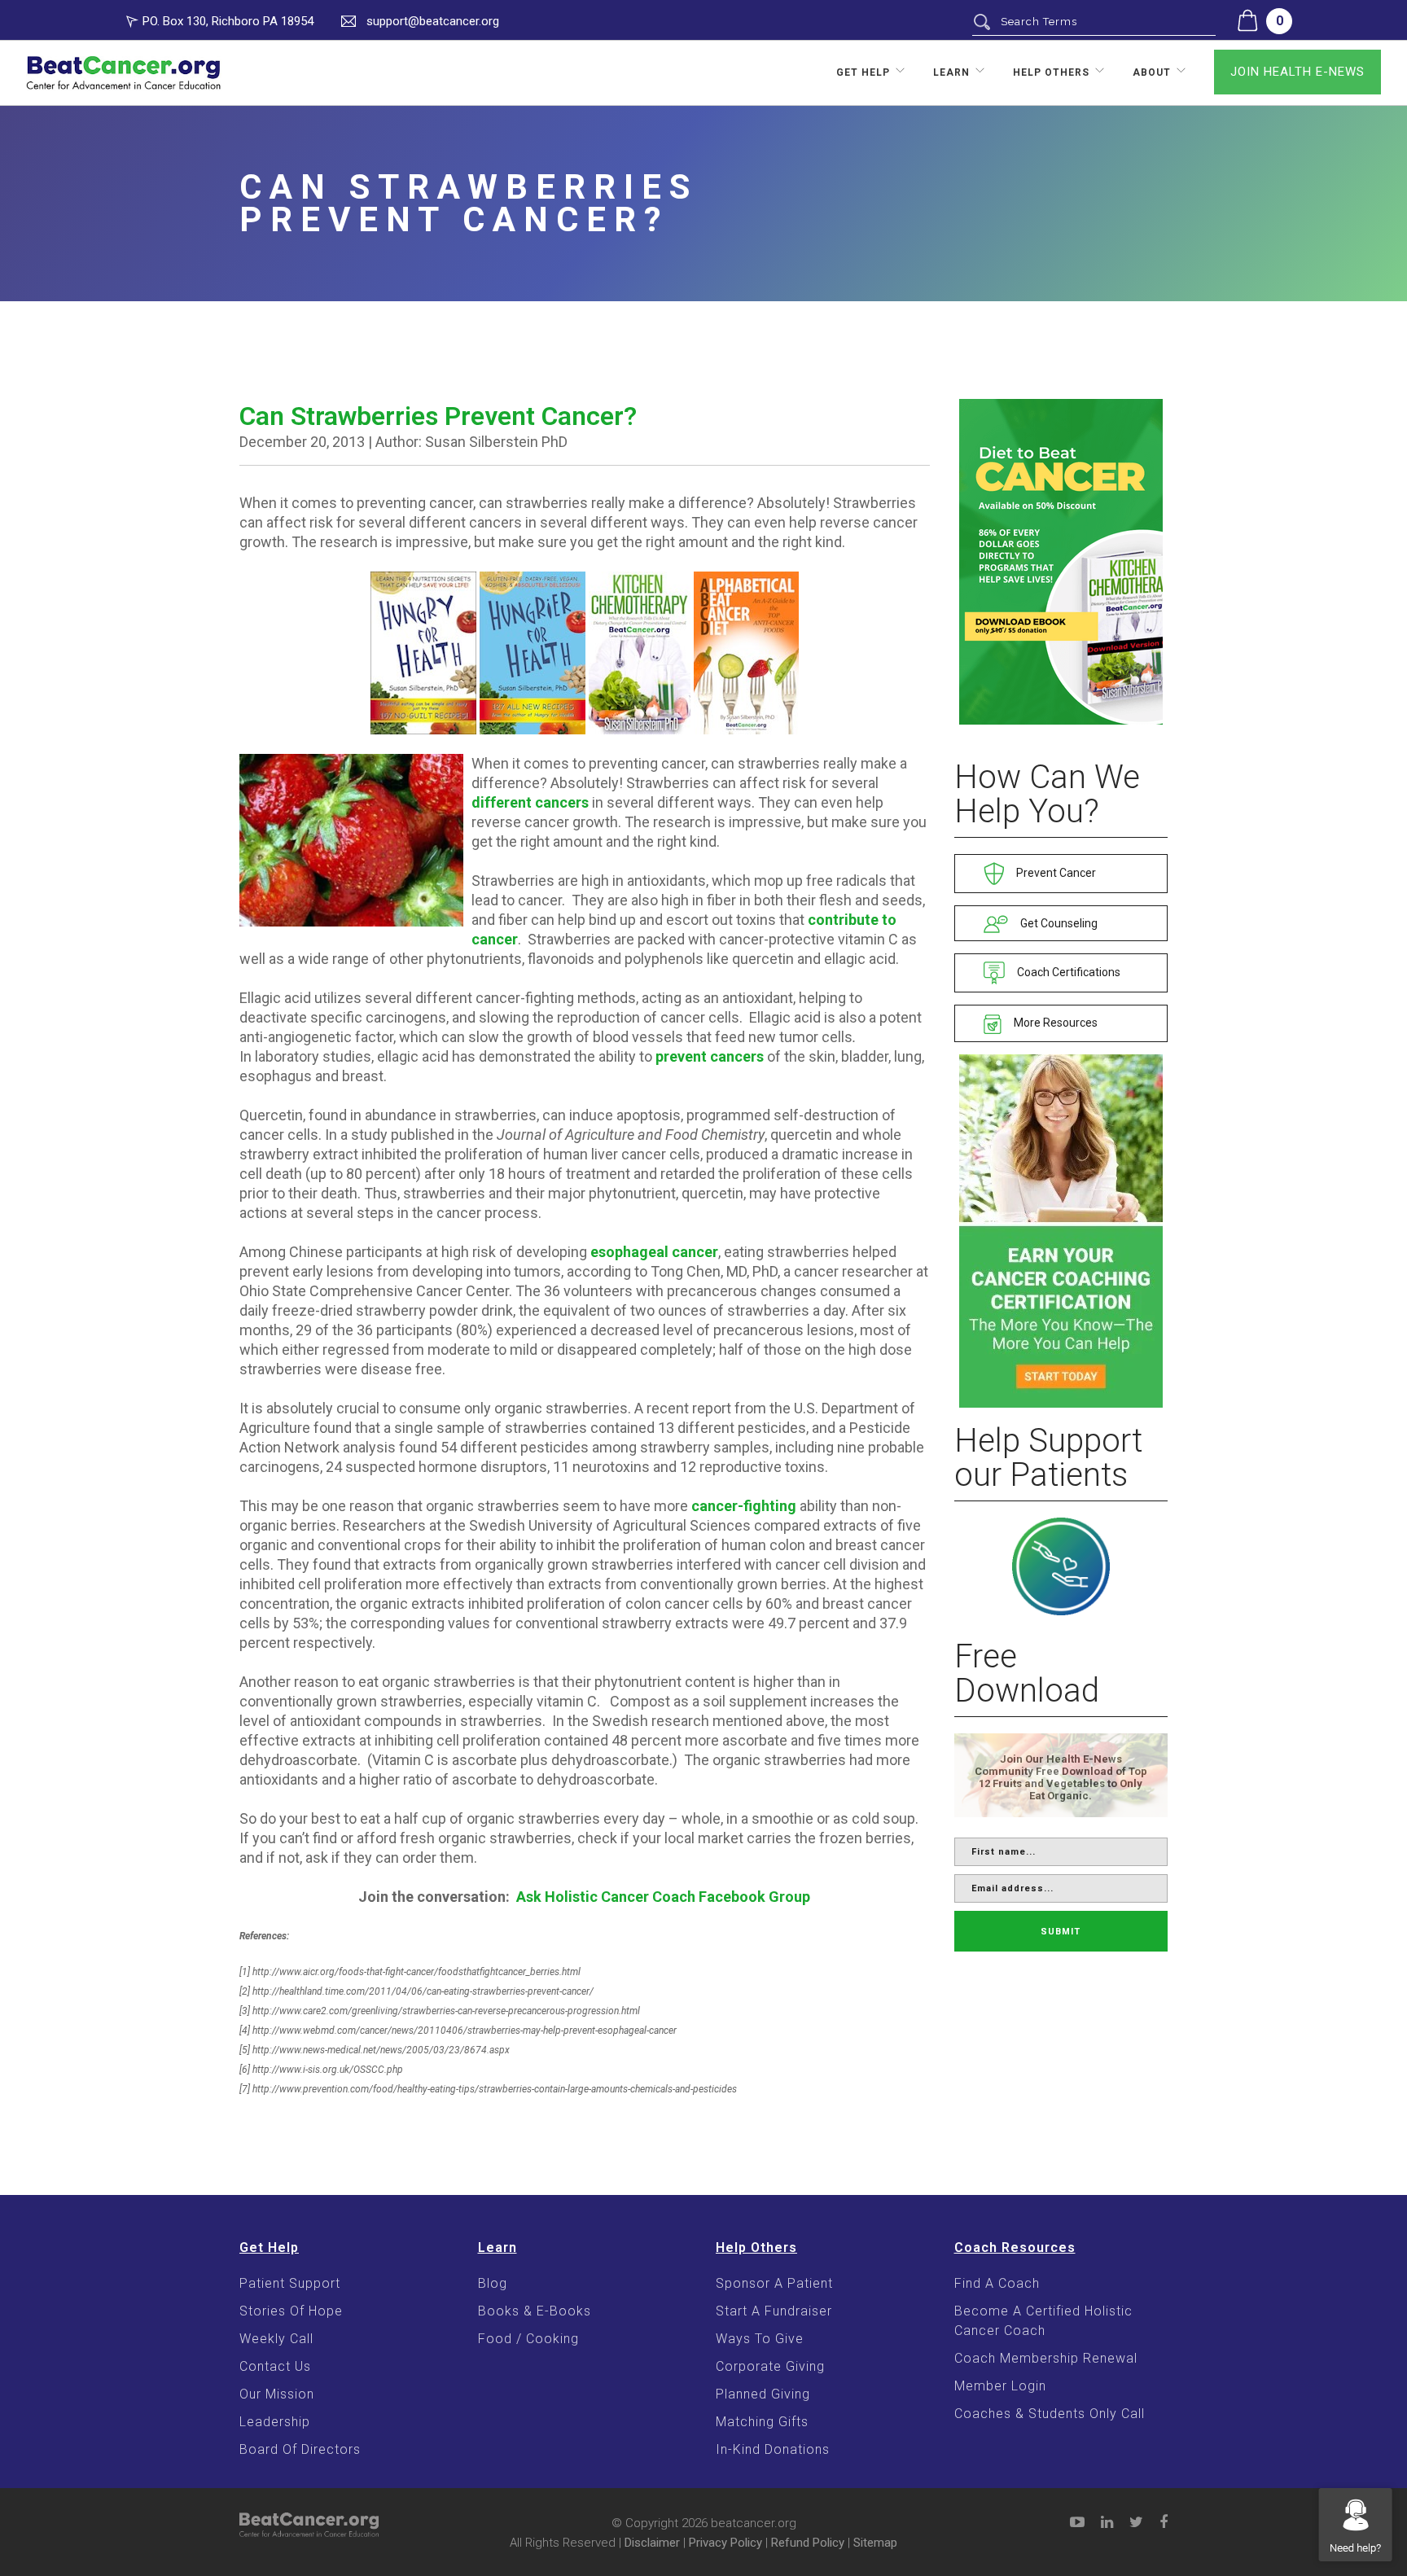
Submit (1061, 1932)
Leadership (275, 2422)
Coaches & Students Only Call (1050, 2414)
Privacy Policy (725, 2543)
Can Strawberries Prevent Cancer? (438, 416)
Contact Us (275, 2366)
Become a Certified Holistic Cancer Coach (1043, 2321)
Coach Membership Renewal (1046, 2358)
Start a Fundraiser (774, 2311)
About (1152, 72)
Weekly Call (276, 2339)
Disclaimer (652, 2543)
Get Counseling (1058, 923)
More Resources (1054, 1023)
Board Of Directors (300, 2449)
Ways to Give (760, 2339)
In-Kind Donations (773, 2449)
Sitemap (875, 2543)
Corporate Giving (770, 2366)
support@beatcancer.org (433, 21)
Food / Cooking (528, 2339)
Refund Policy (808, 2543)
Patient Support (290, 2283)
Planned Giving (763, 2394)
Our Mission (277, 2394)
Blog (493, 2283)
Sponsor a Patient (774, 2283)
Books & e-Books (535, 2311)
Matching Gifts (762, 2422)
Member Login (1000, 2386)
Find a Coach (997, 2283)
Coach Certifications (1067, 972)
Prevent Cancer (1055, 873)
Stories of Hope (291, 2311)
